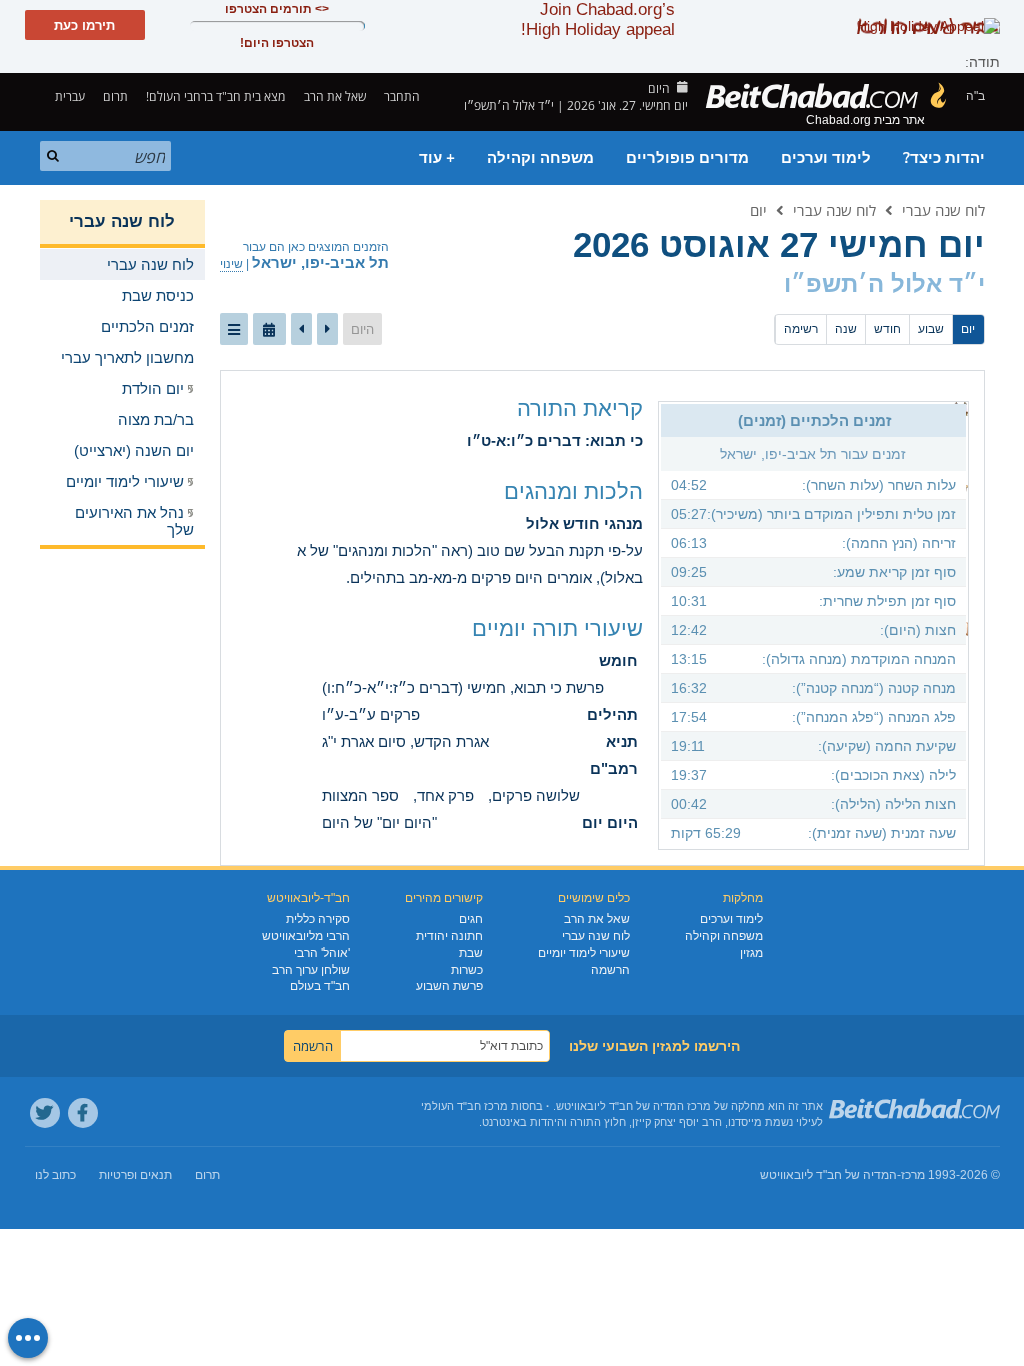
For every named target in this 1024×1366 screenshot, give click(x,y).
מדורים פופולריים (687, 158)
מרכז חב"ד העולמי (464, 1106)
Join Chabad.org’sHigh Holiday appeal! (598, 19)
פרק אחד (445, 795)
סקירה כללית (318, 919)
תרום (115, 96)
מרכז (913, 1175)
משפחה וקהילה (540, 158)
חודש (887, 329)
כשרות (467, 970)
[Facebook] (83, 1113)
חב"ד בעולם (320, 986)
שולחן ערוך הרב (311, 970)
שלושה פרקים (536, 795)
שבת (471, 953)
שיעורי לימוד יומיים (584, 953)
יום (758, 210)
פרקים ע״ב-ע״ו (371, 714)
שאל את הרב (335, 96)
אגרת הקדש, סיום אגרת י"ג (405, 741)
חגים (471, 919)
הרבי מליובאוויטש (306, 936)
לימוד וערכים (826, 158)
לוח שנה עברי (943, 210)
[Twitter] (45, 1113)
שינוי (231, 264)
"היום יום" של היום (379, 822)
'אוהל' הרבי (322, 953)
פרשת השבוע (449, 986)
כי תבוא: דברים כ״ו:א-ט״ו (555, 440)
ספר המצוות (360, 795)
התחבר (403, 96)
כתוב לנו (55, 1175)
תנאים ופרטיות (135, 1175)
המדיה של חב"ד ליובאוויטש (828, 1175)
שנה (846, 329)
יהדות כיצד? (944, 158)
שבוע (931, 329)
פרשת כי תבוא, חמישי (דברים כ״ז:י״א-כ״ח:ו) (463, 687)
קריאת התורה (580, 408)
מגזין (751, 953)
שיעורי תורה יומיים (557, 628)
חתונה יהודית (449, 936)
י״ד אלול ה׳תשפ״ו (884, 283)
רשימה (801, 329)
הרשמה (610, 970)
